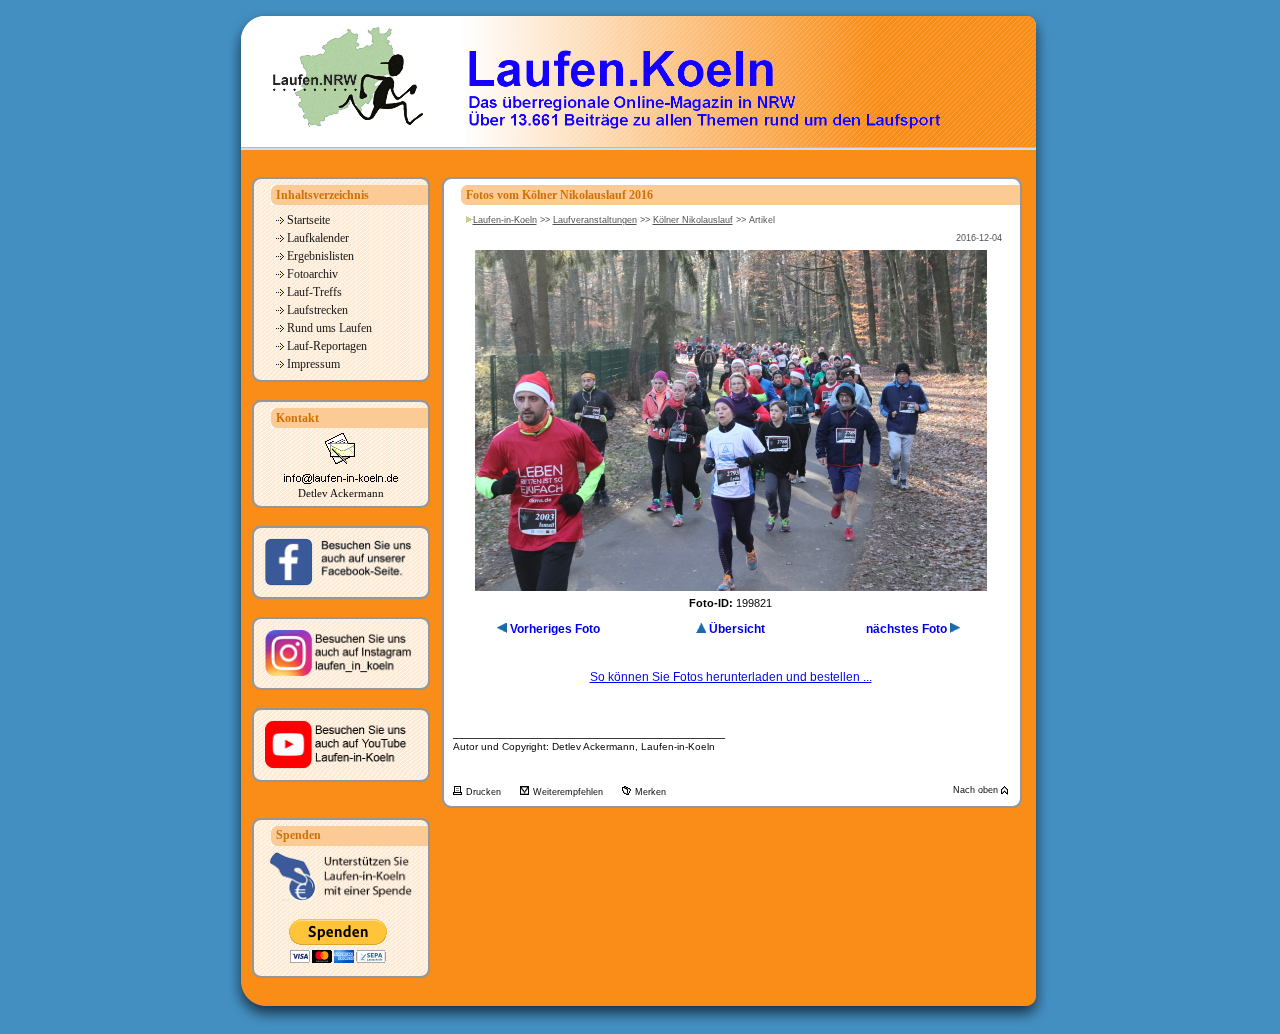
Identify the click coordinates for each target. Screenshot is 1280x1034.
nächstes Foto (906, 629)
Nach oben (977, 790)
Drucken (485, 792)
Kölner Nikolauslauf (693, 220)
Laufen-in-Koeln (505, 220)
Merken (650, 792)
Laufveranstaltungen (595, 220)
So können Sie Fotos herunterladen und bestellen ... (731, 677)
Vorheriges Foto (555, 629)
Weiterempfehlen (569, 792)
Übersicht (737, 629)
